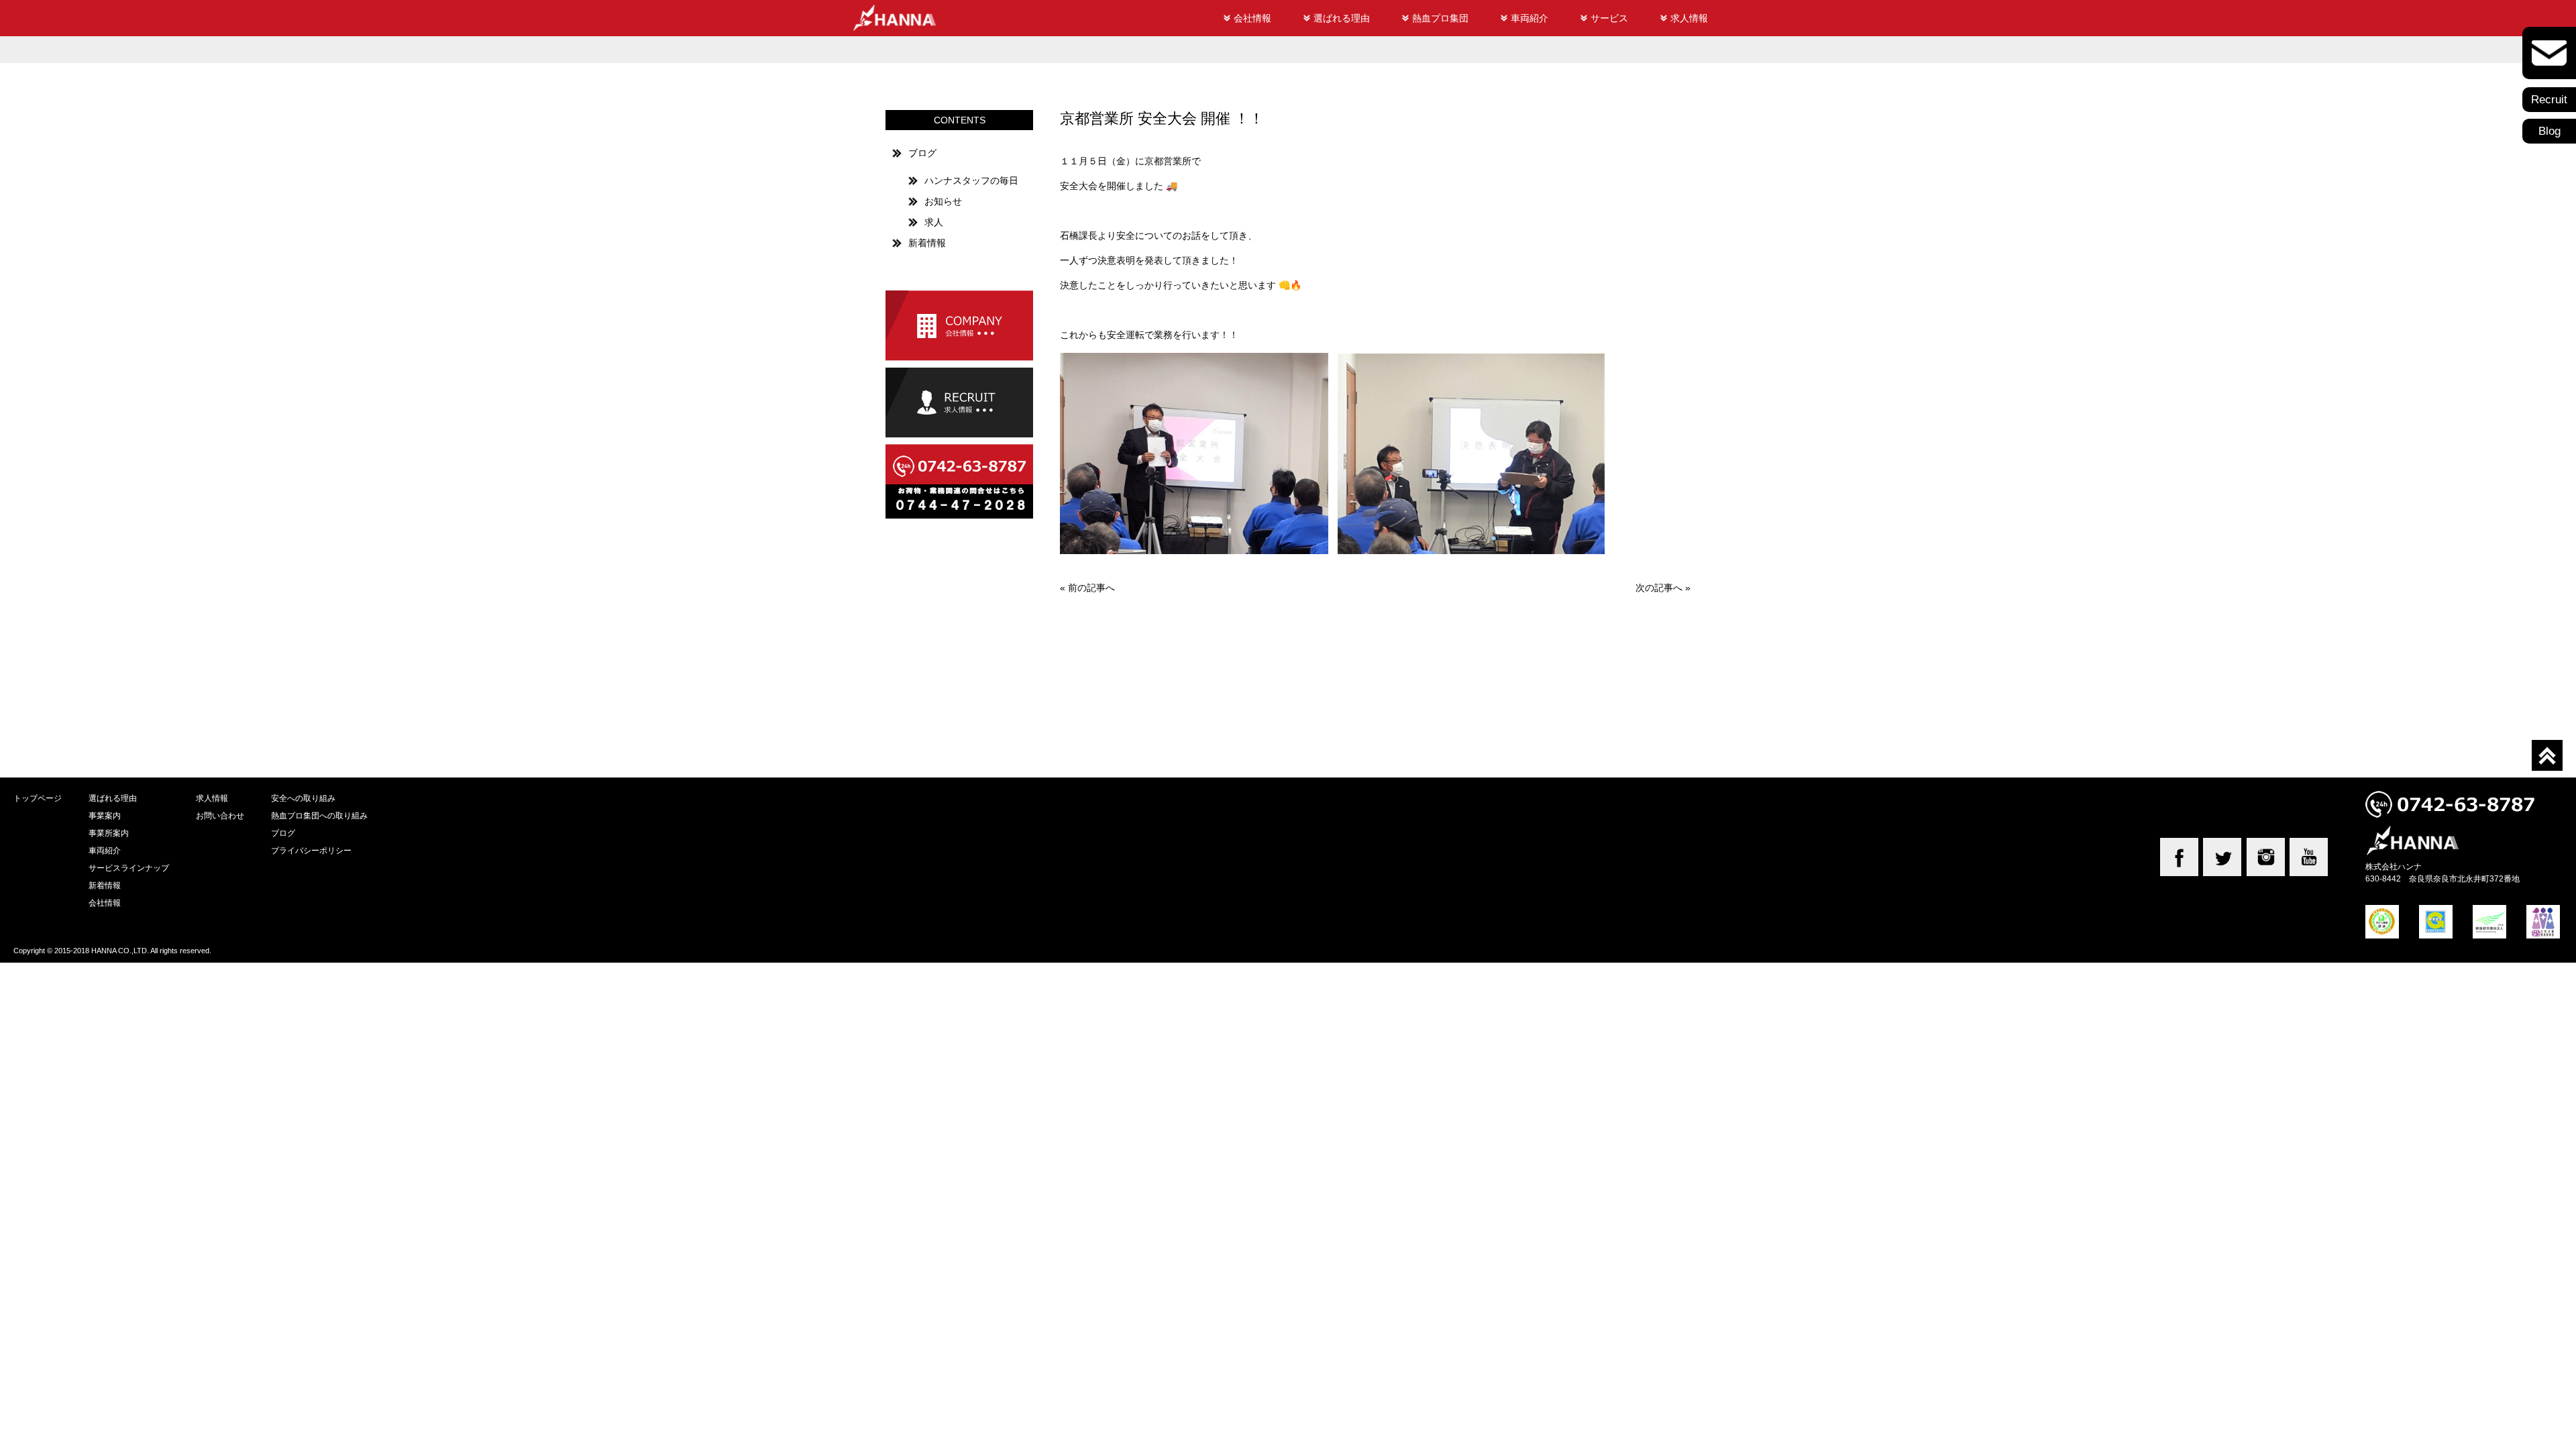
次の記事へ (1659, 588)
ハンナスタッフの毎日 (971, 180)
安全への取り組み (303, 798)
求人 (934, 222)
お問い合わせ (220, 815)
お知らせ (943, 201)
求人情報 (1689, 18)
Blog (2550, 131)
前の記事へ (1091, 588)
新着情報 (927, 243)
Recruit (2549, 100)
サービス (1609, 18)
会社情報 (1252, 18)
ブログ (922, 153)
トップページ (38, 798)
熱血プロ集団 (1440, 18)
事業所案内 (109, 833)
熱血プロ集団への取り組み (319, 815)
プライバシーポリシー (311, 850)
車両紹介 (1529, 18)
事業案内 (105, 815)
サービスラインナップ (129, 868)
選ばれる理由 (1342, 18)
